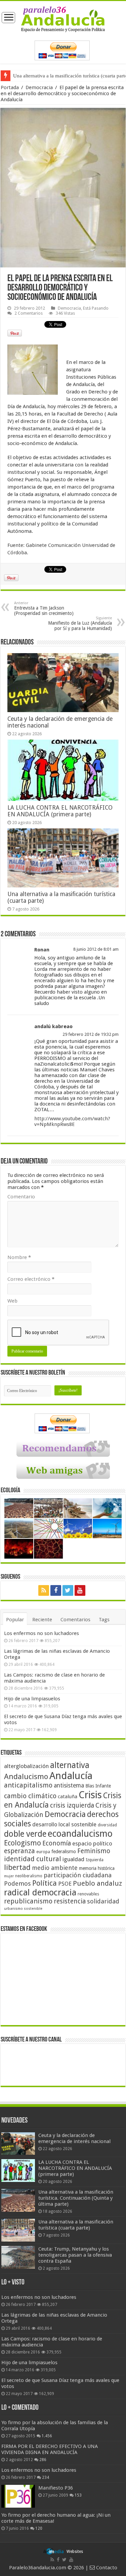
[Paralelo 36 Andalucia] (63, 19)
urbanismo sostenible (23, 1909)
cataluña (68, 1797)
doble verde (25, 1834)
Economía (57, 1843)
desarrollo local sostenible (64, 1825)
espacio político (92, 1843)
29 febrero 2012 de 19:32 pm (91, 1034)
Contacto (106, 2568)
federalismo (64, 1851)
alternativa (70, 1765)
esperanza (19, 1851)
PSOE (65, 1884)
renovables (88, 1894)
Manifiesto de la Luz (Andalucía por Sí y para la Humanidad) (80, 623)
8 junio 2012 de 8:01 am (96, 949)
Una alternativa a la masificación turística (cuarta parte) (76, 2225)
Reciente (42, 1620)
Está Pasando (96, 308)
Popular (15, 1620)
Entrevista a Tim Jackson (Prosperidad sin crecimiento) (44, 608)
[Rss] (44, 1590)
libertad (17, 1867)
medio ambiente (55, 1868)
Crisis (90, 1795)
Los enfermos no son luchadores (41, 1633)
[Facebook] (56, 1590)
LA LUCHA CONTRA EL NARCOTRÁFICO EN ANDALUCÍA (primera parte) (60, 811)
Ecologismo (23, 1843)
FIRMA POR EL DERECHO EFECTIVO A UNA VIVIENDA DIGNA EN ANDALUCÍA (50, 2449)
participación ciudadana (78, 1875)
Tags (104, 1620)
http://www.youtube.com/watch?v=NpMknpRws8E (72, 1121)
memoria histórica (97, 1868)
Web (12, 1301)
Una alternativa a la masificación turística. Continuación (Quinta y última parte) (76, 2198)
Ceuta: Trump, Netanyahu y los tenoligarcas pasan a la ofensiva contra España (75, 2255)
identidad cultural (33, 1859)
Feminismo (94, 1851)
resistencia (70, 1901)
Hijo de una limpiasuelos (32, 1699)
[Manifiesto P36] (18, 2496)
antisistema (69, 1785)
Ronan (42, 950)
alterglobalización (26, 1766)
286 (43, 2460)
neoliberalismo (29, 1876)
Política (45, 1883)
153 (78, 2495)
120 (39, 2528)
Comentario (21, 1197)
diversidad (107, 1825)
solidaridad (103, 1901)
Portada (10, 87)
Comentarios (75, 1620)
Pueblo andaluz (97, 1883)
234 (46, 2477)
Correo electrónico (31, 1279)
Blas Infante (98, 1786)
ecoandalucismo (80, 1834)
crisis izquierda (72, 1805)
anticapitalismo (28, 1785)
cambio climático (30, 1796)
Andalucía (71, 1776)
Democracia (39, 87)
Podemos (17, 1883)
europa (43, 1852)
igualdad (73, 1859)
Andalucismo (26, 1776)
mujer (9, 1876)
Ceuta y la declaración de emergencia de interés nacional (74, 2138)
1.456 (47, 2436)
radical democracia (40, 1892)
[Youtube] (80, 1590)
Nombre (19, 1257)
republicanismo (28, 1901)
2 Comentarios (29, 313)
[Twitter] (68, 1590)
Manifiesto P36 (56, 2488)
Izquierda (95, 1860)
